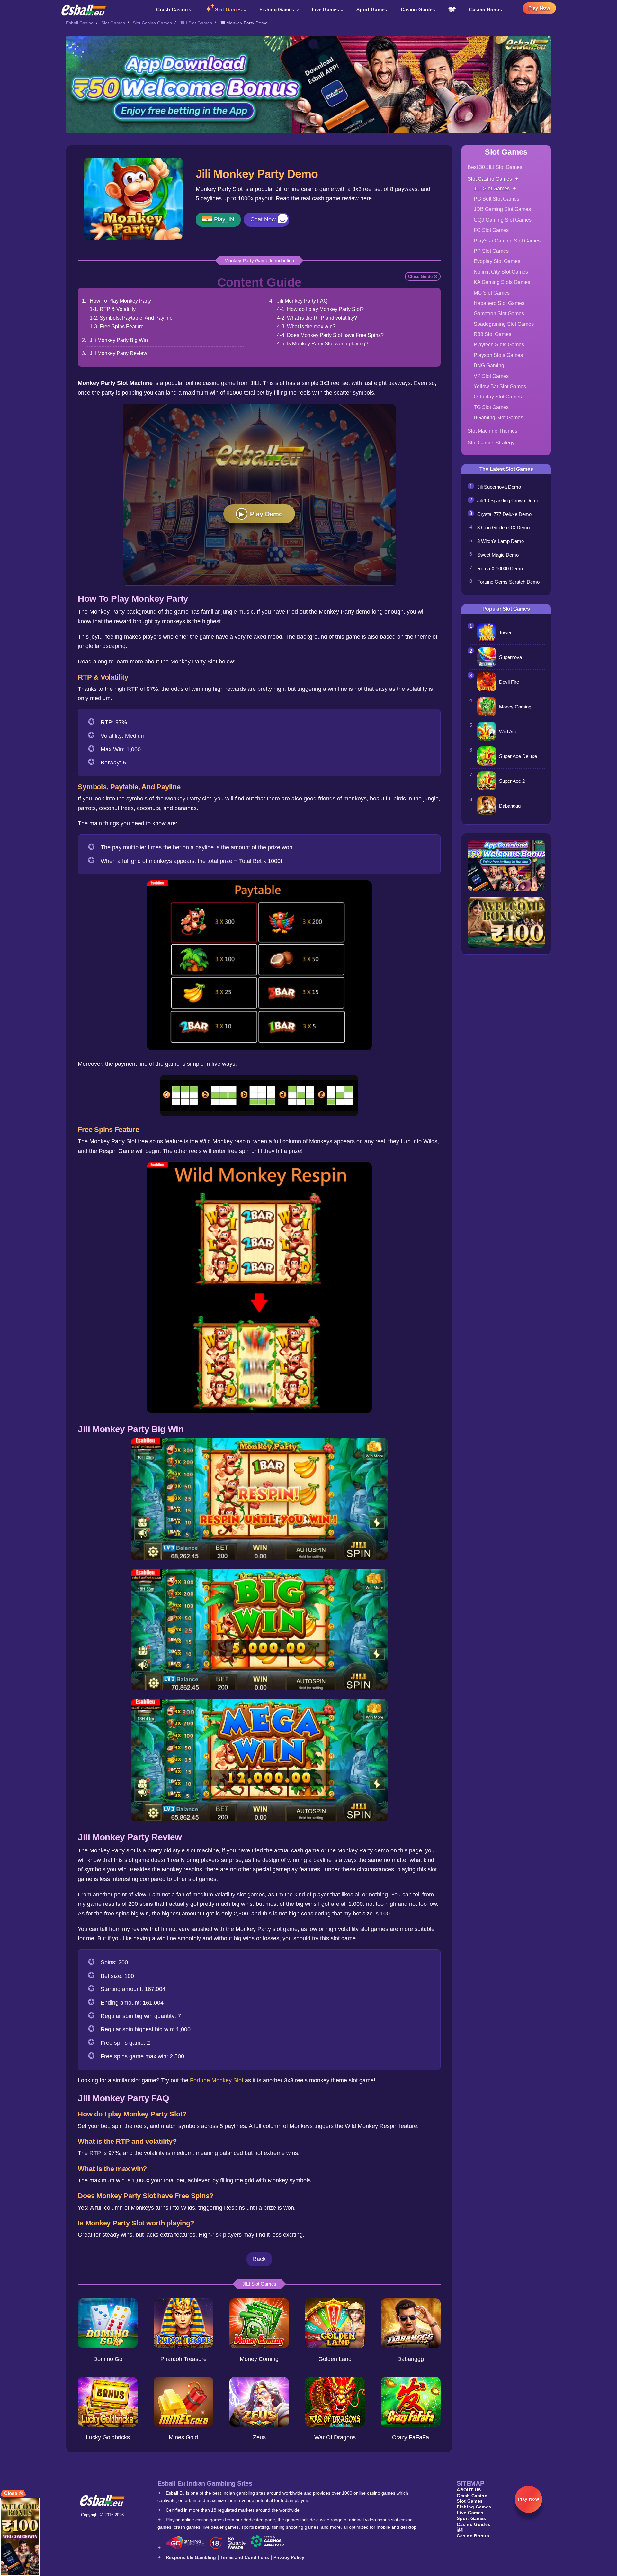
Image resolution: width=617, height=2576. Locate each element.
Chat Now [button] (263, 219)
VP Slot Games (491, 376)
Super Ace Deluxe (518, 756)
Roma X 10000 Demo (500, 568)
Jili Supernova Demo (499, 487)
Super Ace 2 (512, 781)
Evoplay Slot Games (497, 261)
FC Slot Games (491, 230)
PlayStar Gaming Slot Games (507, 241)
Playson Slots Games (498, 355)
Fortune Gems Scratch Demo (508, 582)
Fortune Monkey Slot (217, 2080)
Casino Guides (418, 9)
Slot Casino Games (152, 23)
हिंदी (452, 9)
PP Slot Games (491, 251)
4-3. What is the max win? (306, 326)
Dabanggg (411, 2359)
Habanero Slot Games (499, 303)
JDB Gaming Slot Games (502, 209)
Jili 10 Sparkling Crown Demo (508, 501)
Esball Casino (80, 23)
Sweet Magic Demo (498, 555)
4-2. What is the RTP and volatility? (317, 318)
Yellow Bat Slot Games (500, 386)
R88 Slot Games (492, 334)
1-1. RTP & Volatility (113, 309)
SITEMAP (470, 2483)
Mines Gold (183, 2437)
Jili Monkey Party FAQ (302, 301)
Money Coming (259, 2359)
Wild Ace (508, 731)
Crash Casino (172, 9)
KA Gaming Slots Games (502, 282)
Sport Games (372, 9)
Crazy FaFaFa (411, 2437)
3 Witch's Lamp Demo (501, 541)
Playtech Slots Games (499, 345)
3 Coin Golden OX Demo (503, 528)
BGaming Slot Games (498, 418)
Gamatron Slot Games (499, 313)
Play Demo (266, 514)
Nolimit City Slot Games (501, 272)
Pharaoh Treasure (183, 2359)
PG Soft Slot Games (496, 199)
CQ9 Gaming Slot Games (503, 220)
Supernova (510, 657)
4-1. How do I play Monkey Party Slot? (320, 309)
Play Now (539, 8)
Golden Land (335, 2359)
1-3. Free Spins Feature (117, 326)
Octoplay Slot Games (498, 397)
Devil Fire (509, 682)
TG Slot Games (491, 407)
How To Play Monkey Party (120, 301)
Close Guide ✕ (423, 276)
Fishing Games (277, 9)
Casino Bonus (486, 9)
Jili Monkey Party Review (118, 353)
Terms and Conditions (245, 2557)
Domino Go (108, 2359)
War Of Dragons (335, 2437)
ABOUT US (469, 2490)
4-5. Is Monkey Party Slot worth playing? (323, 343)
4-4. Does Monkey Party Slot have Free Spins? (330, 335)
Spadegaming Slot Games (504, 324)
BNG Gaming (489, 365)
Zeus (259, 2437)
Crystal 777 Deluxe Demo (504, 514)
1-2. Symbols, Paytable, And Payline (131, 318)
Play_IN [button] (224, 219)
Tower (505, 632)
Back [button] (259, 2259)
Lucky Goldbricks (108, 2437)
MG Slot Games (492, 293)
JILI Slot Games (196, 23)
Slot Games (228, 9)
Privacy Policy (289, 2557)
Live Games (325, 9)
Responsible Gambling (191, 2557)
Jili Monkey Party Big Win (119, 340)
